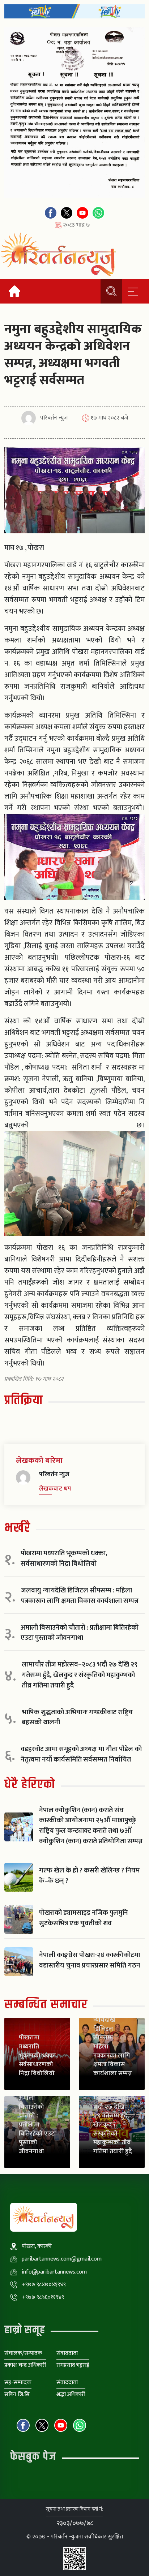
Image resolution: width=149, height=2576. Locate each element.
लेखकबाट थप (55, 1489)
